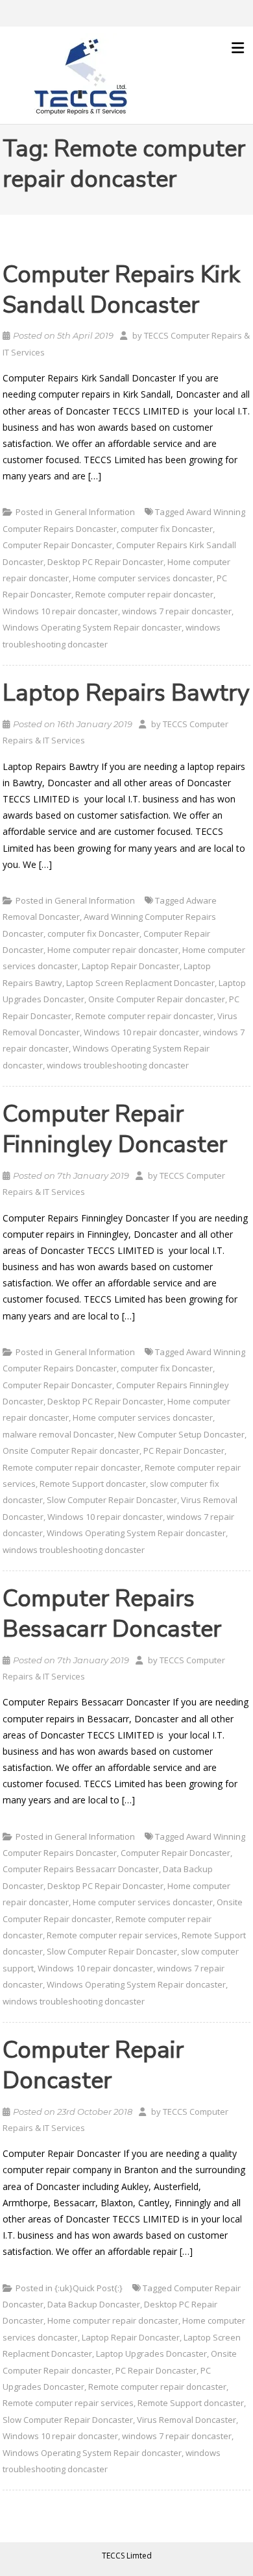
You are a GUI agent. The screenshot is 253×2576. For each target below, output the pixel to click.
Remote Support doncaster (93, 1484)
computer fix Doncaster (167, 529)
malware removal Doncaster (58, 1434)
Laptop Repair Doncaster (131, 966)
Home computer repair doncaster (113, 950)
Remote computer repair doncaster (144, 594)
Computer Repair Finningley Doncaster (115, 1129)
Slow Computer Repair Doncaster (112, 1500)
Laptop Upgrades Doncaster (151, 2353)
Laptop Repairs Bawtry (126, 693)
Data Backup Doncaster (94, 2304)
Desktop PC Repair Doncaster (105, 562)
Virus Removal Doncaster (187, 2420)
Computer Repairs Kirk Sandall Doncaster (121, 290)
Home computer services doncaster (143, 578)
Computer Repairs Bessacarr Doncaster (112, 1614)
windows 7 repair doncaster (177, 611)
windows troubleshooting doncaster (118, 1065)
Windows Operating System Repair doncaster (92, 627)
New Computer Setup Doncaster (181, 1434)
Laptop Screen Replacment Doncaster (140, 983)
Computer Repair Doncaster (57, 545)
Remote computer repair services (112, 1935)
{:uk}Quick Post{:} (89, 2288)
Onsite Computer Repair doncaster (157, 999)
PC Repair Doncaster (184, 1451)
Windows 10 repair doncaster (60, 611)
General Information (95, 512)
